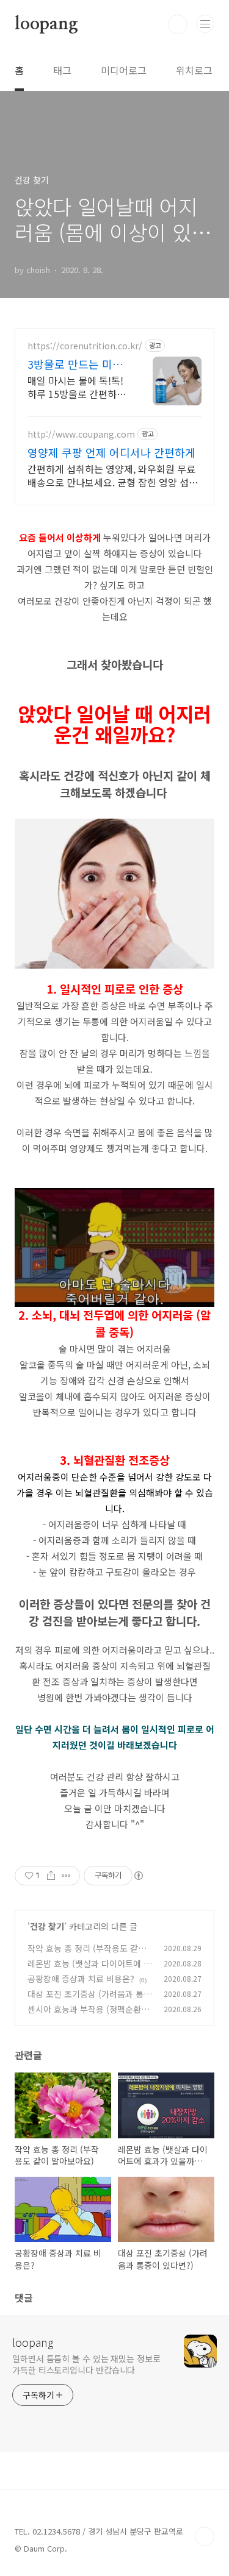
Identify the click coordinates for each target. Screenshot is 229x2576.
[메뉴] (205, 24)
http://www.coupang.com (81, 434)
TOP (205, 2536)
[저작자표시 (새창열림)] (138, 1876)
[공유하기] (51, 1876)
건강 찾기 (47, 1926)
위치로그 (194, 70)
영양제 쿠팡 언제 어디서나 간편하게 (111, 452)
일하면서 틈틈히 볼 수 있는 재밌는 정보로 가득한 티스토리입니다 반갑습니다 (86, 2364)
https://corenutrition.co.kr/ (85, 346)
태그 (62, 70)
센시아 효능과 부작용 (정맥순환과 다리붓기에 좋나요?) (88, 2016)
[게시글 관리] (66, 1876)
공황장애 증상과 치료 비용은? (81, 1979)
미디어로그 (124, 70)
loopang (46, 24)
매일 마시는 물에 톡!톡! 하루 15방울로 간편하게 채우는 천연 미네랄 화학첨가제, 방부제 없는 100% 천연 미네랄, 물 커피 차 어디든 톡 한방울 (77, 387)
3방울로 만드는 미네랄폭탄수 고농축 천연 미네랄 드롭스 (77, 364)
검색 (178, 24)
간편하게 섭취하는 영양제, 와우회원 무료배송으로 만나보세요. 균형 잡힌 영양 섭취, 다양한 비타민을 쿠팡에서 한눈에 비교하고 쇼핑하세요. (114, 475)
